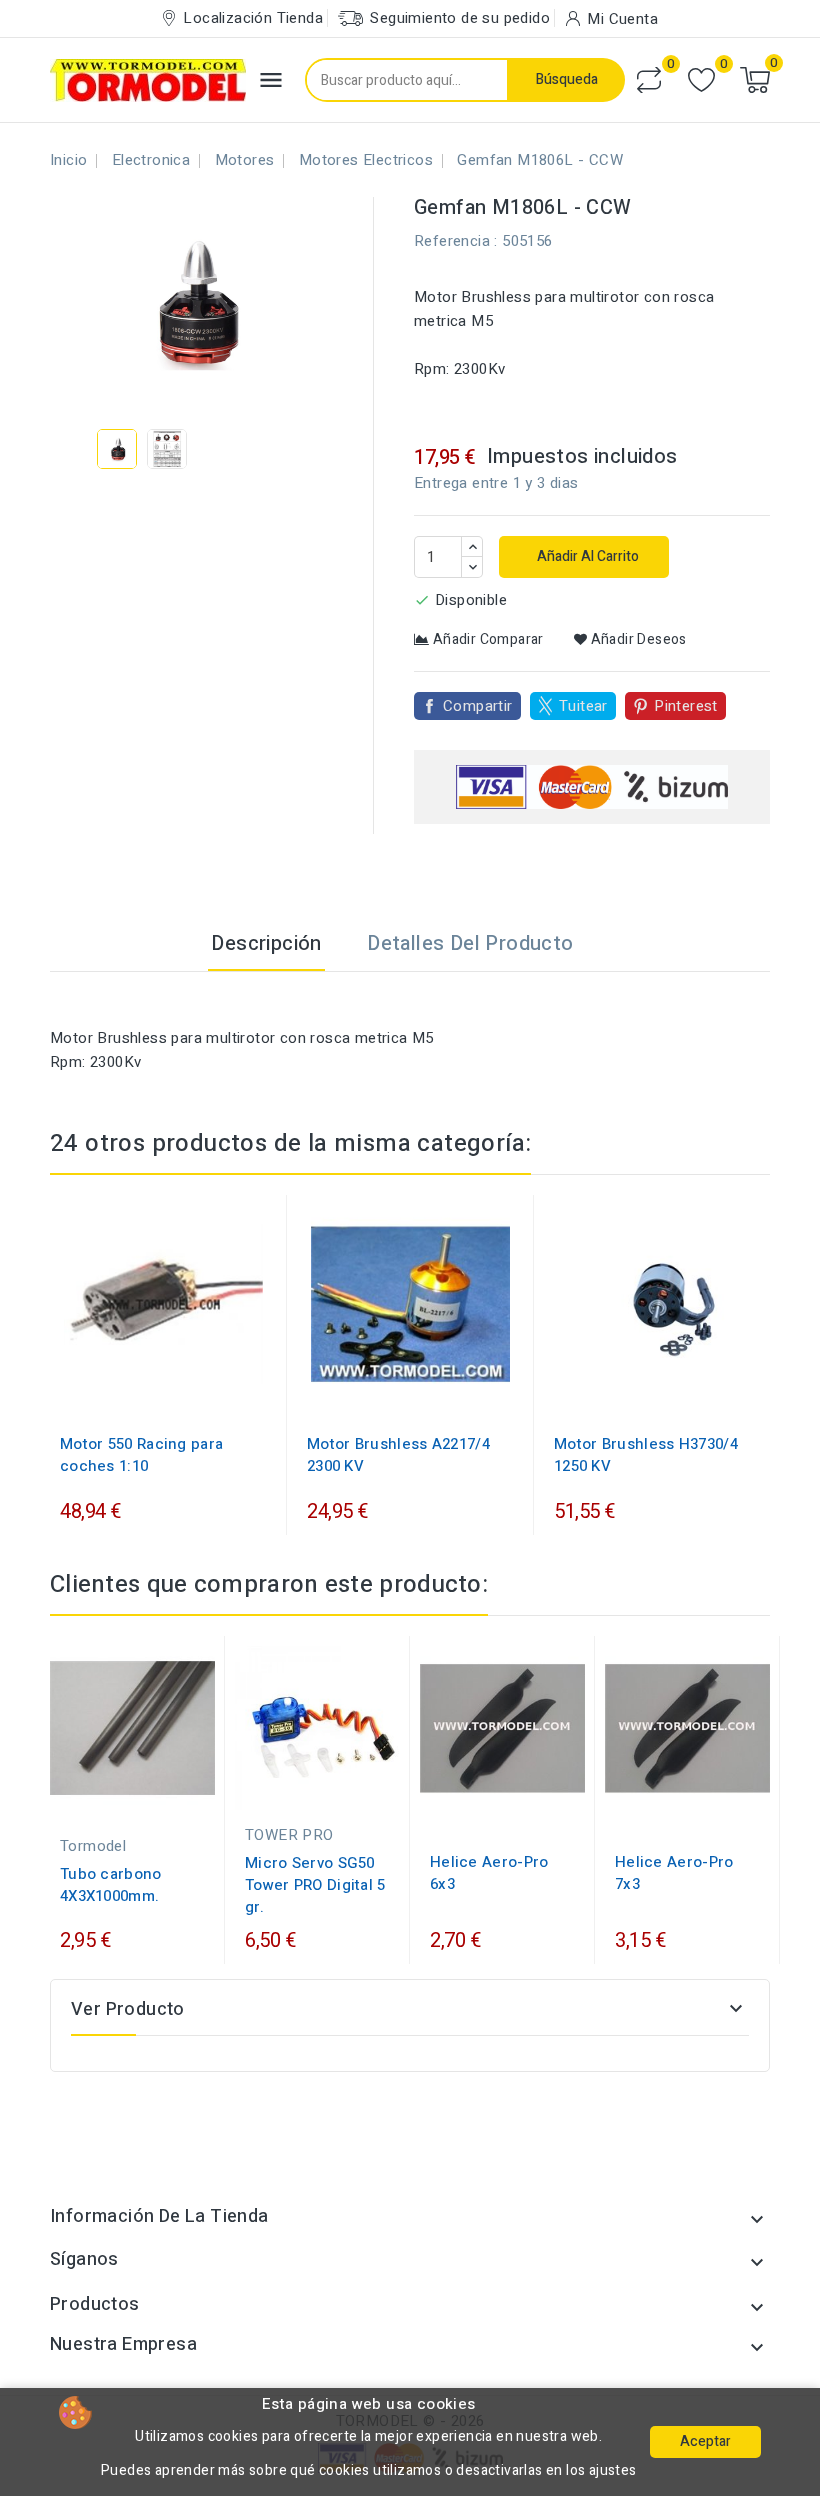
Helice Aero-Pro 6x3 (489, 1873)
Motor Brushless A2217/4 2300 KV (398, 1455)
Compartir (478, 706)
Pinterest (686, 706)
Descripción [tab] (266, 943)
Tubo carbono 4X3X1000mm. (111, 1885)
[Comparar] (649, 80)
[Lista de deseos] (701, 80)
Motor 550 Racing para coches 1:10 (141, 1455)
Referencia (452, 241)
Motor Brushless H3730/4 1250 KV (646, 1455)
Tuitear (583, 706)
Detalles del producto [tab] (470, 943)
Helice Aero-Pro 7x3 (674, 1873)
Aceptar (705, 2441)
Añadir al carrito (586, 556)
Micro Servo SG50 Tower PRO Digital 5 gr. (315, 1885)
